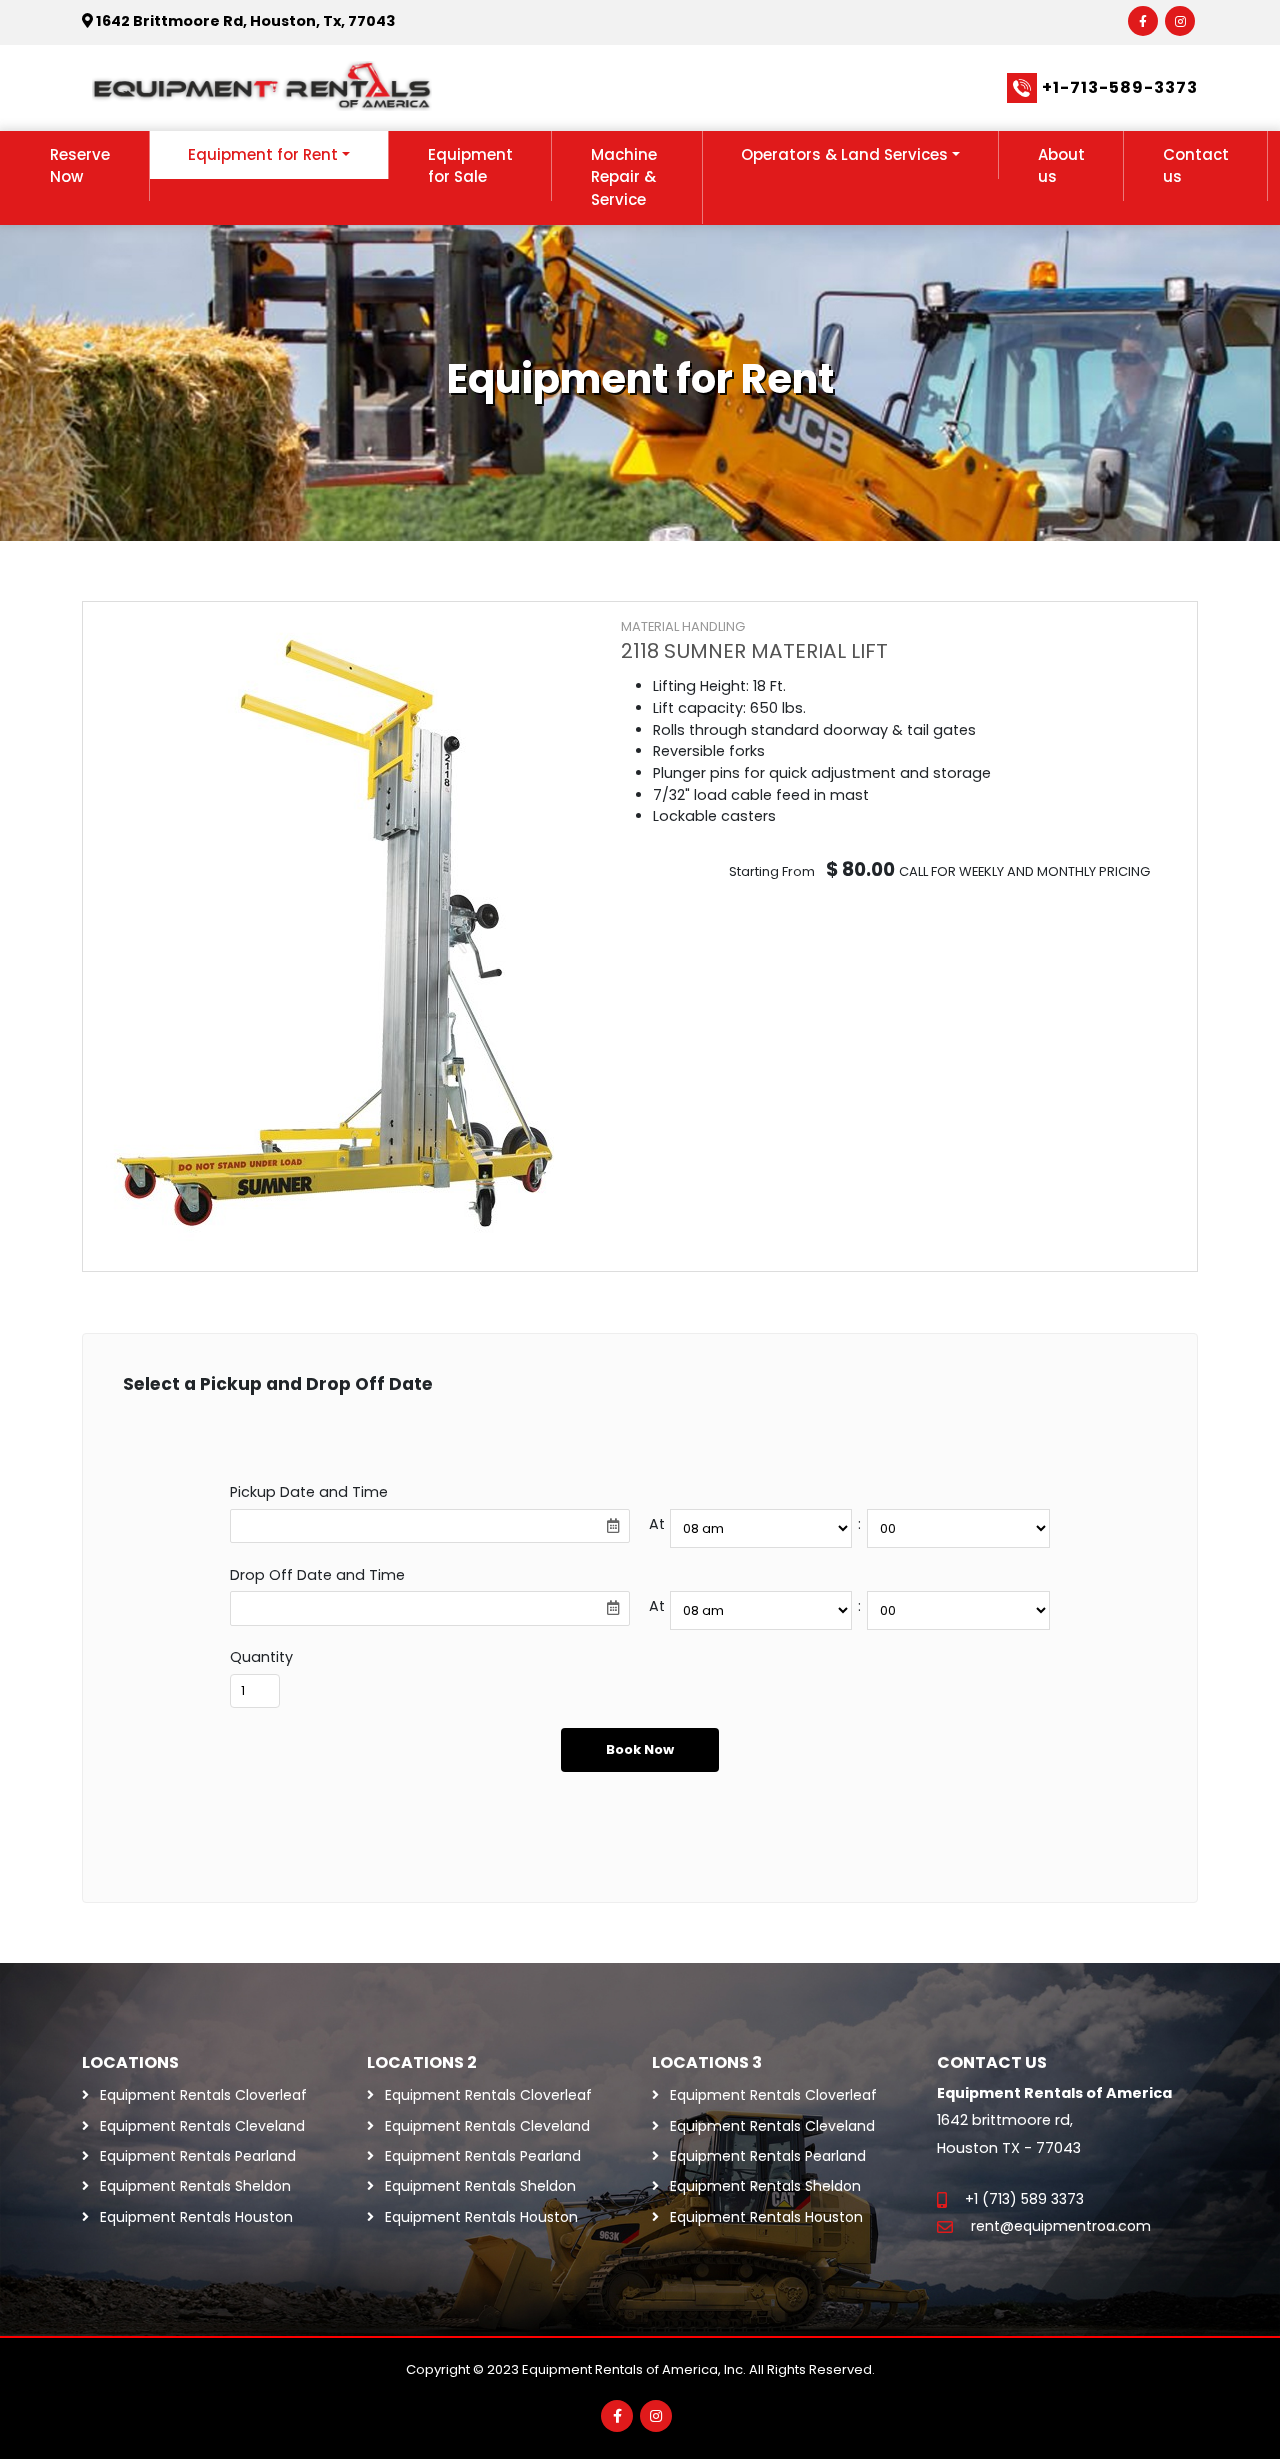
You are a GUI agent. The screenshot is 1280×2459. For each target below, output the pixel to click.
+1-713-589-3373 (1120, 87)
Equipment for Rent (263, 154)
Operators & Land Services (844, 154)
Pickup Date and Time (309, 1492)
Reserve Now (80, 166)
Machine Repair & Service (624, 177)
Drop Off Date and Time (317, 1575)
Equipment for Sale (470, 166)
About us (1061, 166)
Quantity (261, 1657)
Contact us (1196, 166)
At (657, 1524)
